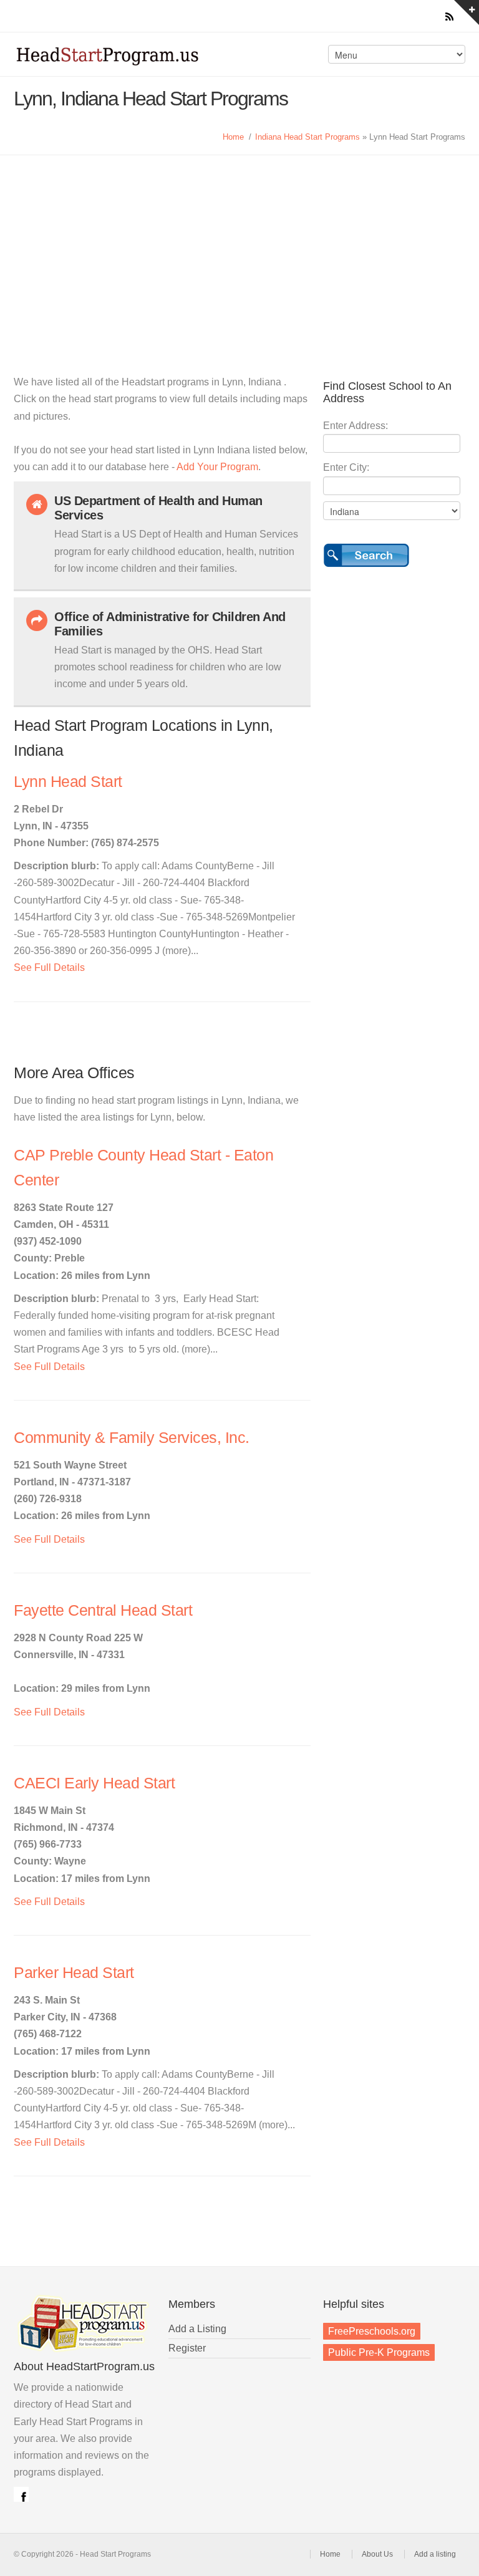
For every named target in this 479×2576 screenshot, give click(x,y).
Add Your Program (217, 467)
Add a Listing (197, 2329)
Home (233, 137)
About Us (377, 2554)
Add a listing (435, 2554)
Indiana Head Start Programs (307, 137)
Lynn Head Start (68, 782)
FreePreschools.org (372, 2331)
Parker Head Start (74, 1973)
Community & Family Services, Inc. (132, 1438)
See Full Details (49, 967)
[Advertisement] (239, 249)
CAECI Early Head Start (94, 1783)
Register (187, 2348)
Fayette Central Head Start (103, 1610)
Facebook (21, 2494)
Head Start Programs (123, 59)
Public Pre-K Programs (379, 2352)
